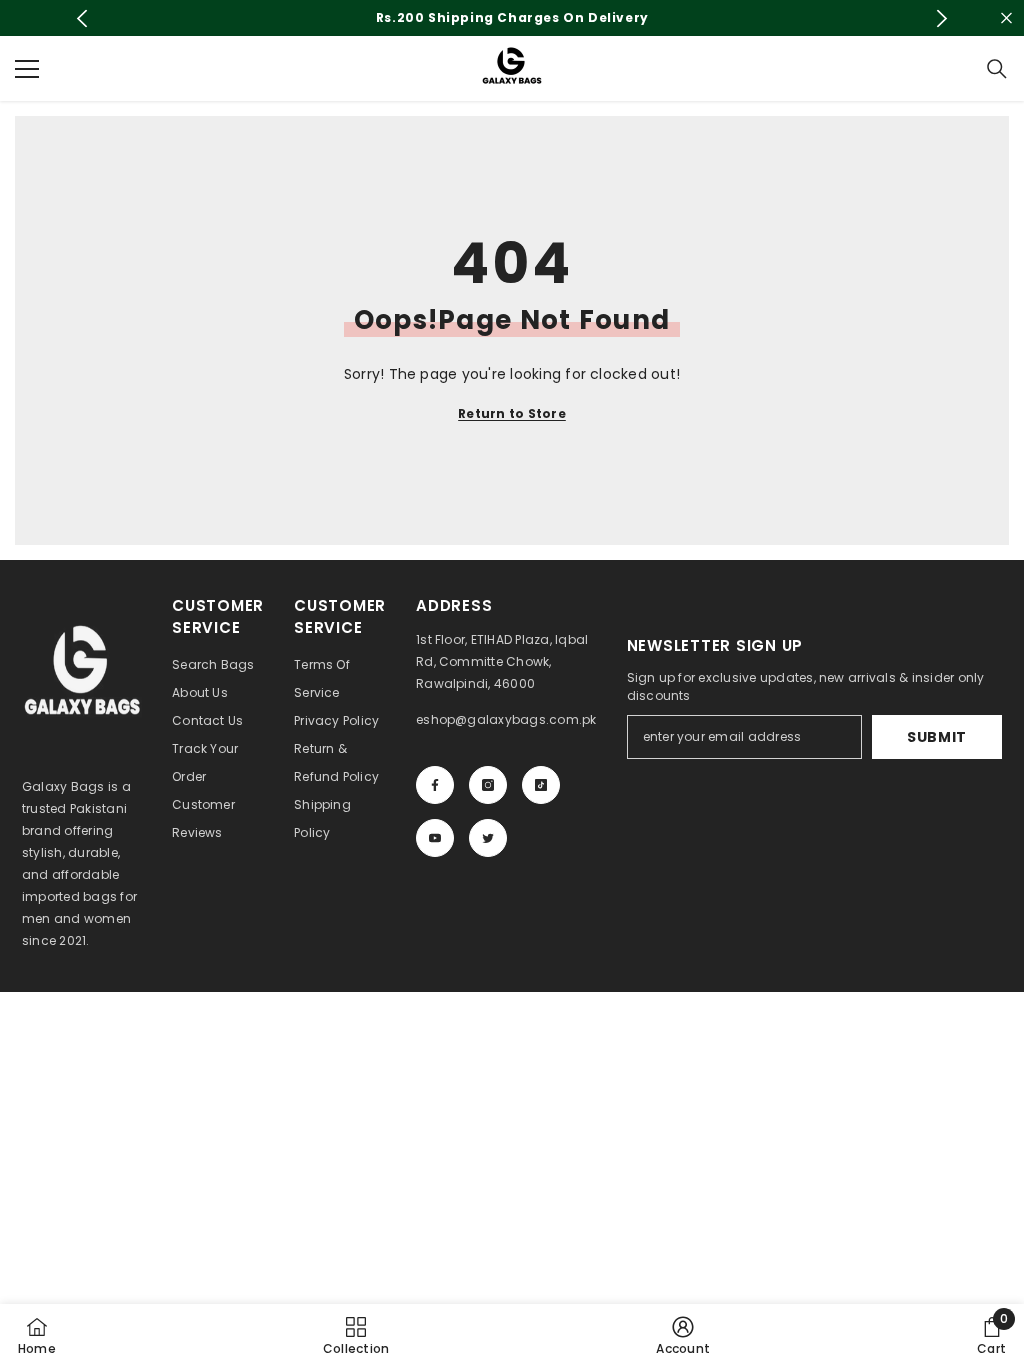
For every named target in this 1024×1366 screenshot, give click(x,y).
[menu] (27, 69)
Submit (937, 737)
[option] (512, 18)
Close (1006, 18)
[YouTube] (435, 838)
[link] (683, 1335)
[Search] (997, 69)
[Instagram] (488, 785)
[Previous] (82, 18)
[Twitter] (488, 838)
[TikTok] (541, 785)
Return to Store (512, 413)
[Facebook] (435, 785)
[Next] (941, 18)
